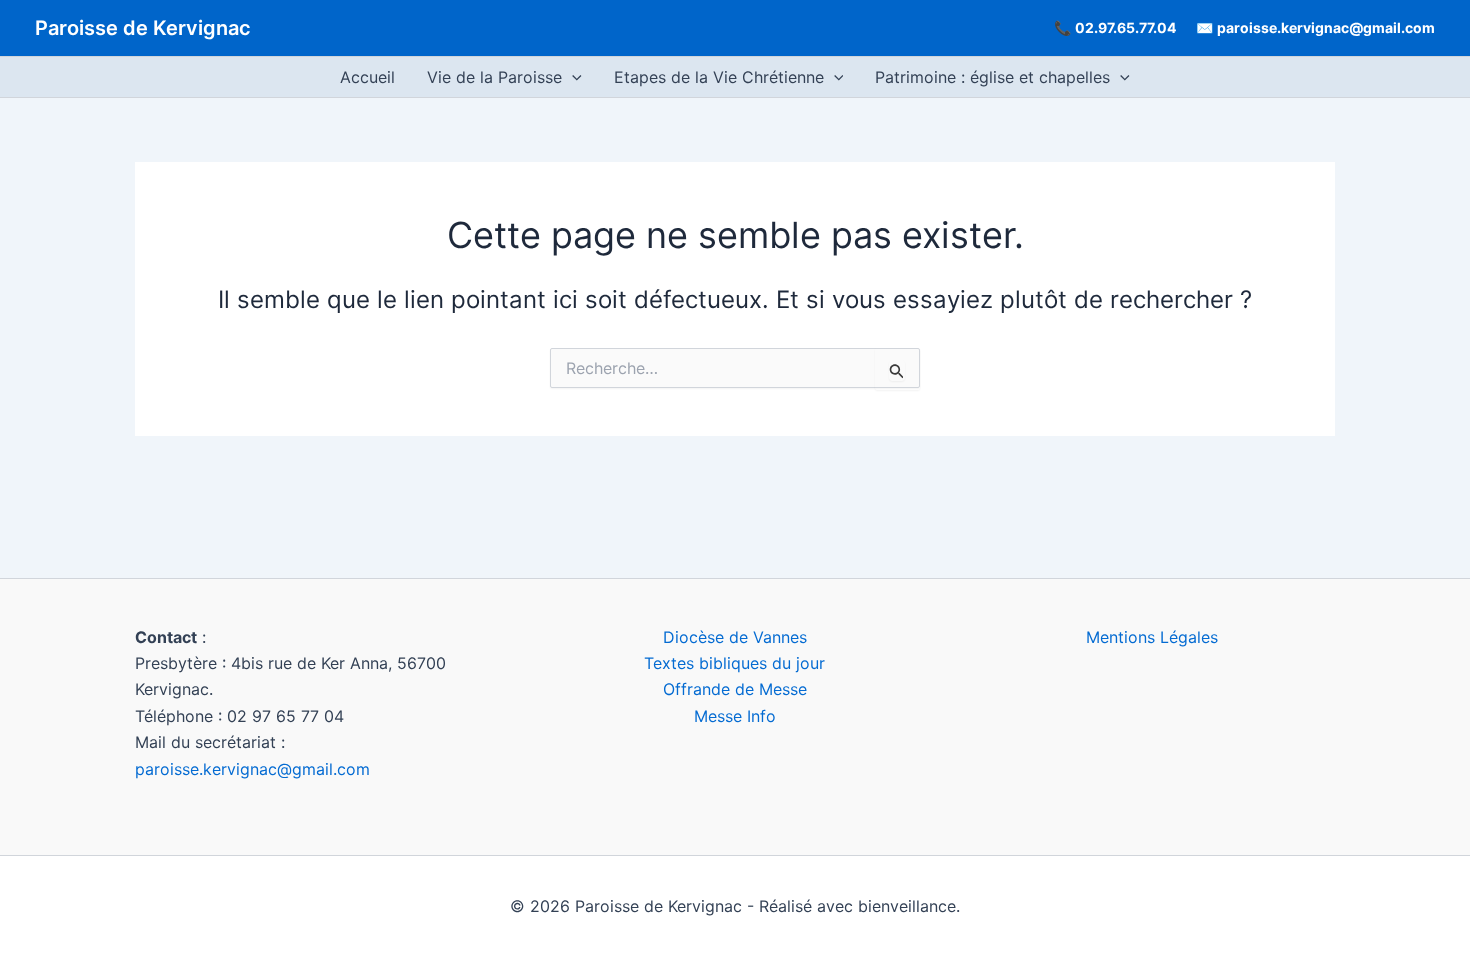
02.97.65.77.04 (1125, 27)
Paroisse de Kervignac (143, 28)
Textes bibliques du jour (734, 663)
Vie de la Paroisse (494, 77)
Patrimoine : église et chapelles (992, 77)
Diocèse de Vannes (735, 637)
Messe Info (735, 716)
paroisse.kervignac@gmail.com (1326, 27)
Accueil (367, 77)
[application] (572, 77)
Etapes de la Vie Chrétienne (719, 77)
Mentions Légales (1152, 637)
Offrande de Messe (735, 689)
